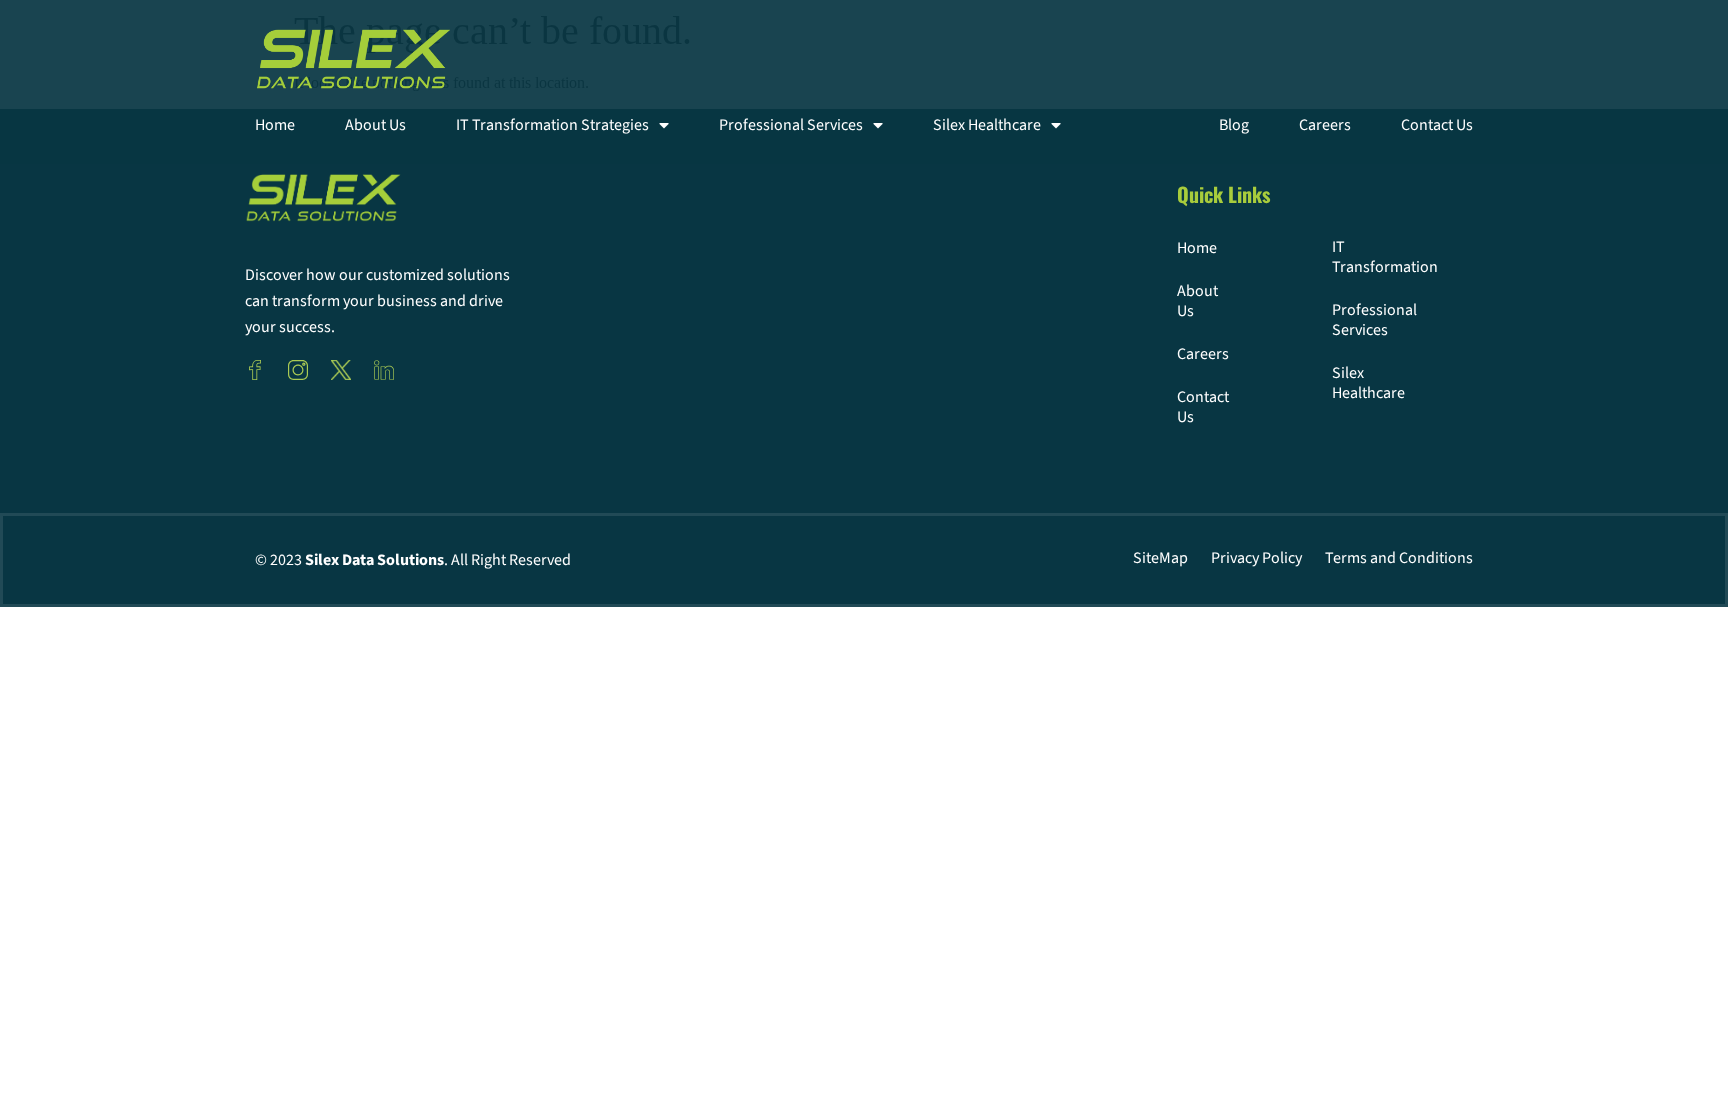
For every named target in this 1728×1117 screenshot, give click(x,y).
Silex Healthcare (987, 125)
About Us (375, 125)
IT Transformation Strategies (552, 125)
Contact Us (1437, 125)
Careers (1325, 125)
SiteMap (1160, 558)
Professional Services (791, 125)
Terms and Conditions (1399, 558)
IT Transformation (1361, 257)
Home (275, 125)
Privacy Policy (1256, 558)
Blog (1234, 125)
